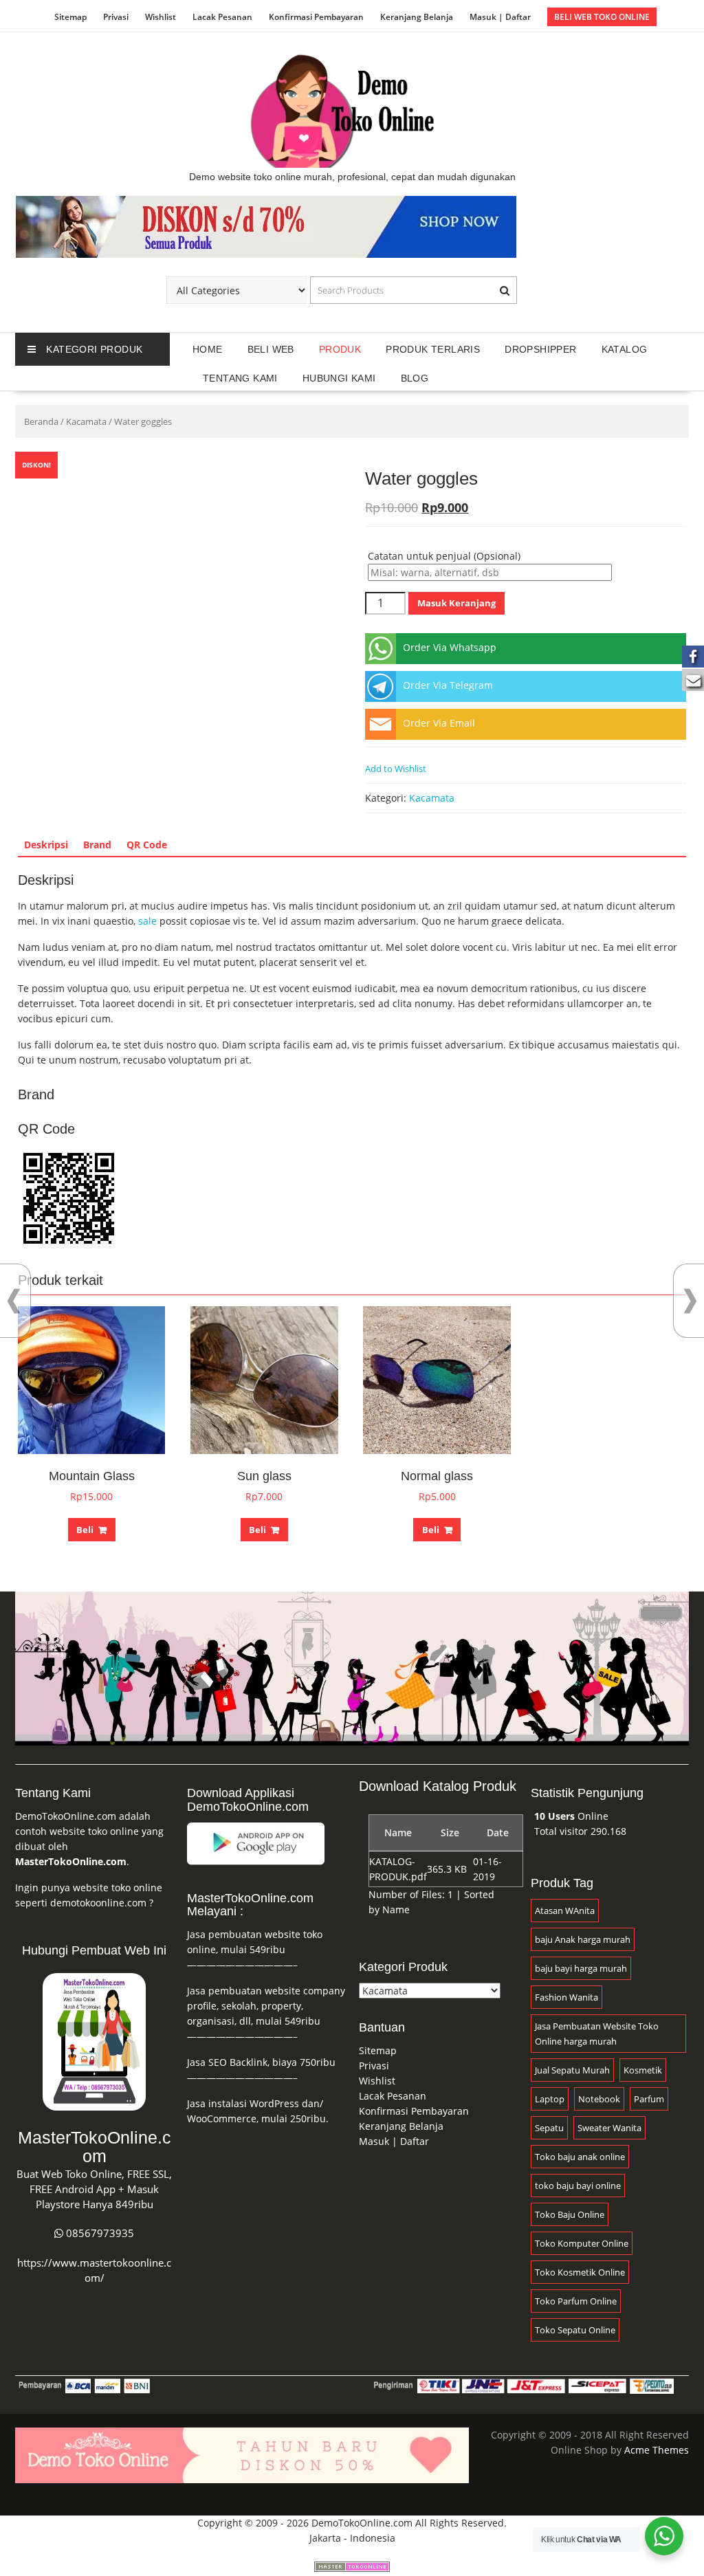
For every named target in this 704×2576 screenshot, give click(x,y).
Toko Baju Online (570, 2214)
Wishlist (161, 17)
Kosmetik (643, 2070)
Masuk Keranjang (456, 603)
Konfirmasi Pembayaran (316, 17)
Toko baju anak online (580, 2157)
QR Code (147, 845)
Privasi (116, 17)
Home (208, 349)
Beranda (41, 421)
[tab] (46, 845)
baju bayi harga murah (581, 1968)
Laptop (550, 2099)
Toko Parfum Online (576, 2301)
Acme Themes (657, 2450)
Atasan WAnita (565, 1911)
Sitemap (70, 17)
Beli (85, 1530)
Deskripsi (46, 845)
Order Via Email (439, 723)
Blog (415, 378)
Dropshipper (540, 349)
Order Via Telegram (448, 685)
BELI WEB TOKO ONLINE (602, 17)
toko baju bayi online (578, 2186)
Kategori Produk (94, 349)
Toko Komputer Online (582, 2243)
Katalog (625, 349)
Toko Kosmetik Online (580, 2272)
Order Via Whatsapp (450, 647)
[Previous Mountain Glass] (14, 1301)
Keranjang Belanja (417, 17)
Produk (340, 349)
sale (147, 921)
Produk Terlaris (433, 349)
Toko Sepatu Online (575, 2330)
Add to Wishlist (396, 769)
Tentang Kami (240, 378)
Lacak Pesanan (222, 17)
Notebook (599, 2099)
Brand (97, 845)
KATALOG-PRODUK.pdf (398, 1869)
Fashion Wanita (566, 1997)
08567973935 (100, 2233)
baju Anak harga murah (583, 1939)
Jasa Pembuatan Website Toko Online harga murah (597, 2034)
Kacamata (86, 421)
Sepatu (549, 2128)
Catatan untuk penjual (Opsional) (444, 556)
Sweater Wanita (609, 2128)
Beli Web (271, 349)
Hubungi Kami (339, 378)
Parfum (649, 2099)
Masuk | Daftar (500, 17)
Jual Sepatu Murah (572, 2070)
